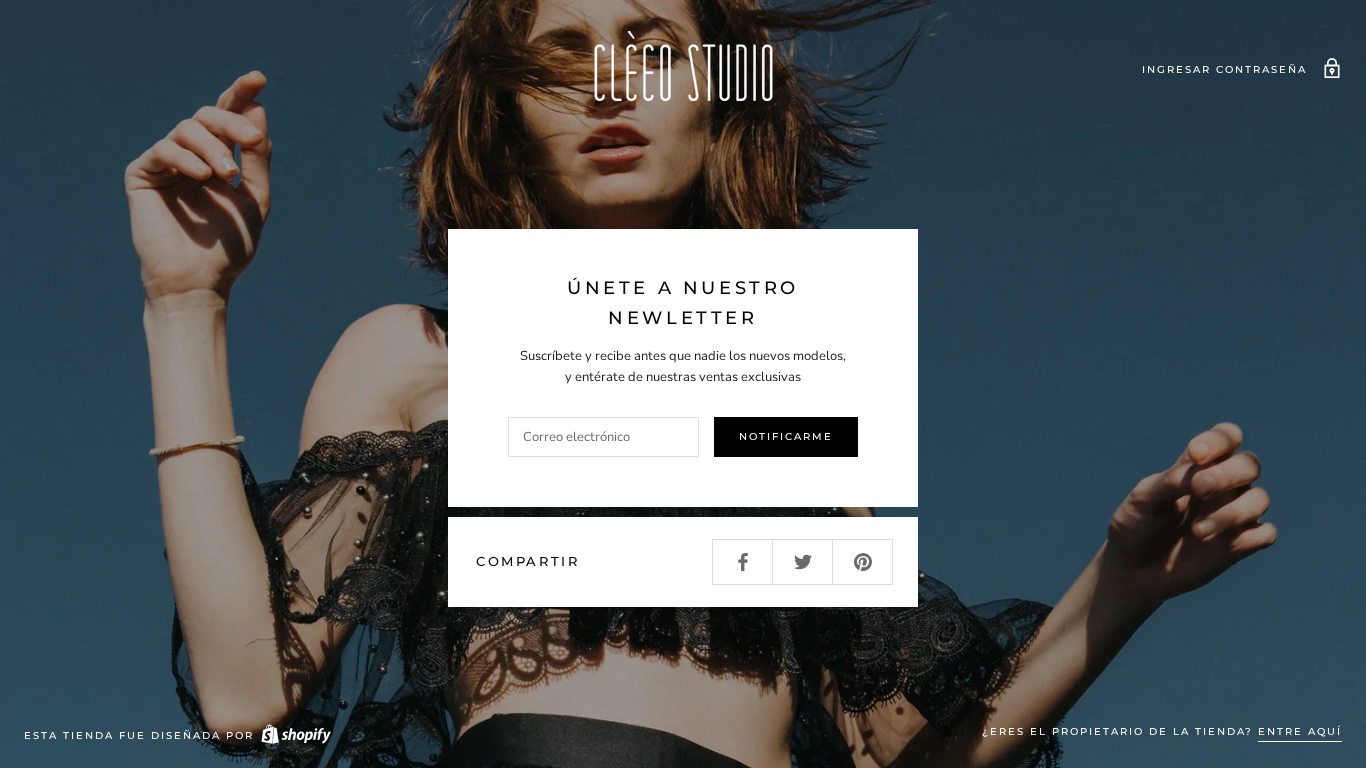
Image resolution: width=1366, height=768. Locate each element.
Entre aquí (1300, 731)
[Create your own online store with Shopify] (295, 735)
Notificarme (786, 436)
